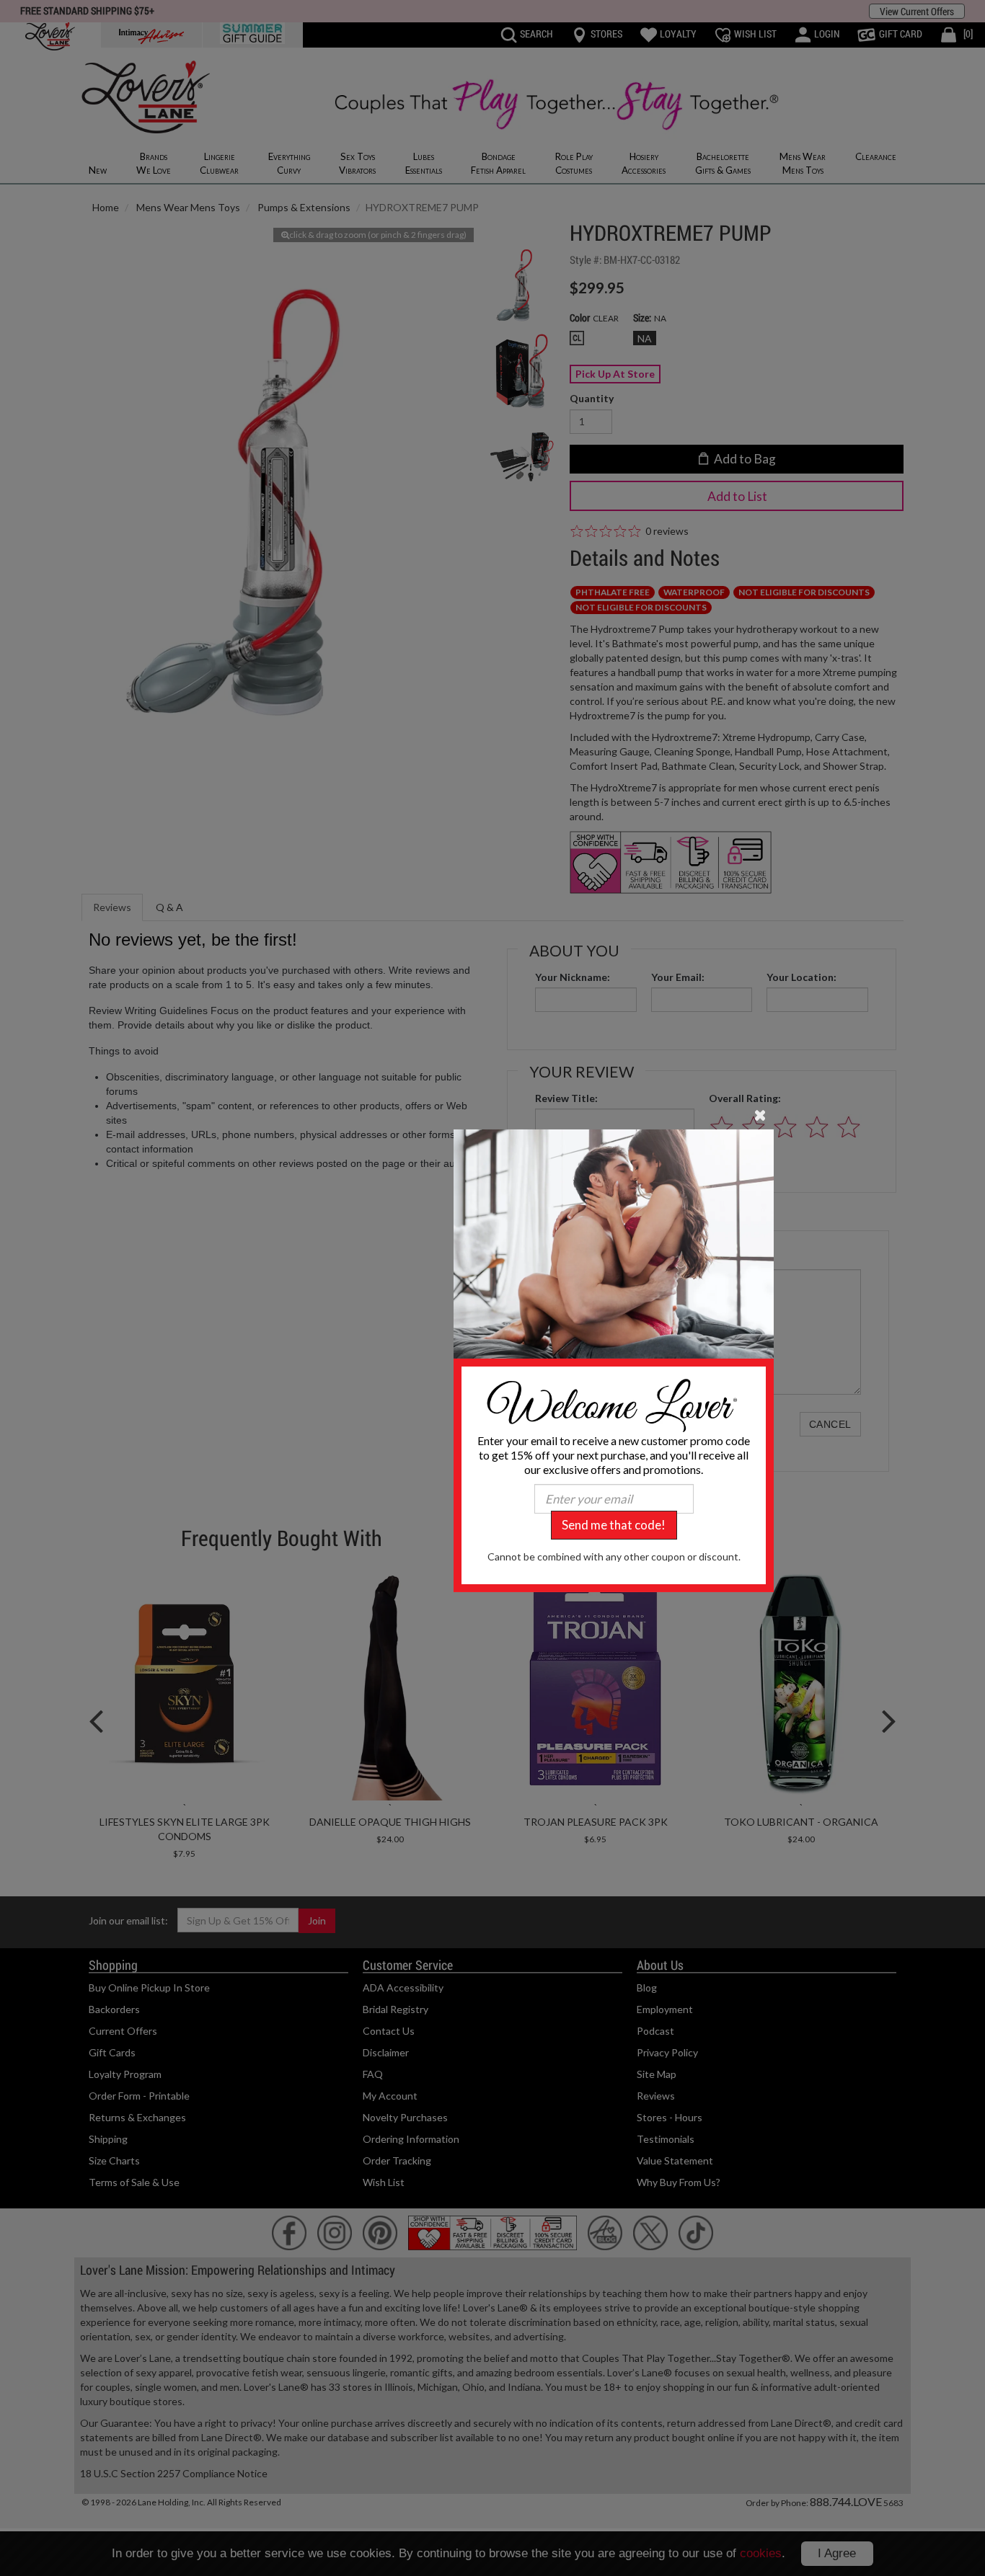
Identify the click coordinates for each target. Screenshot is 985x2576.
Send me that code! (614, 1525)
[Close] (760, 1114)
